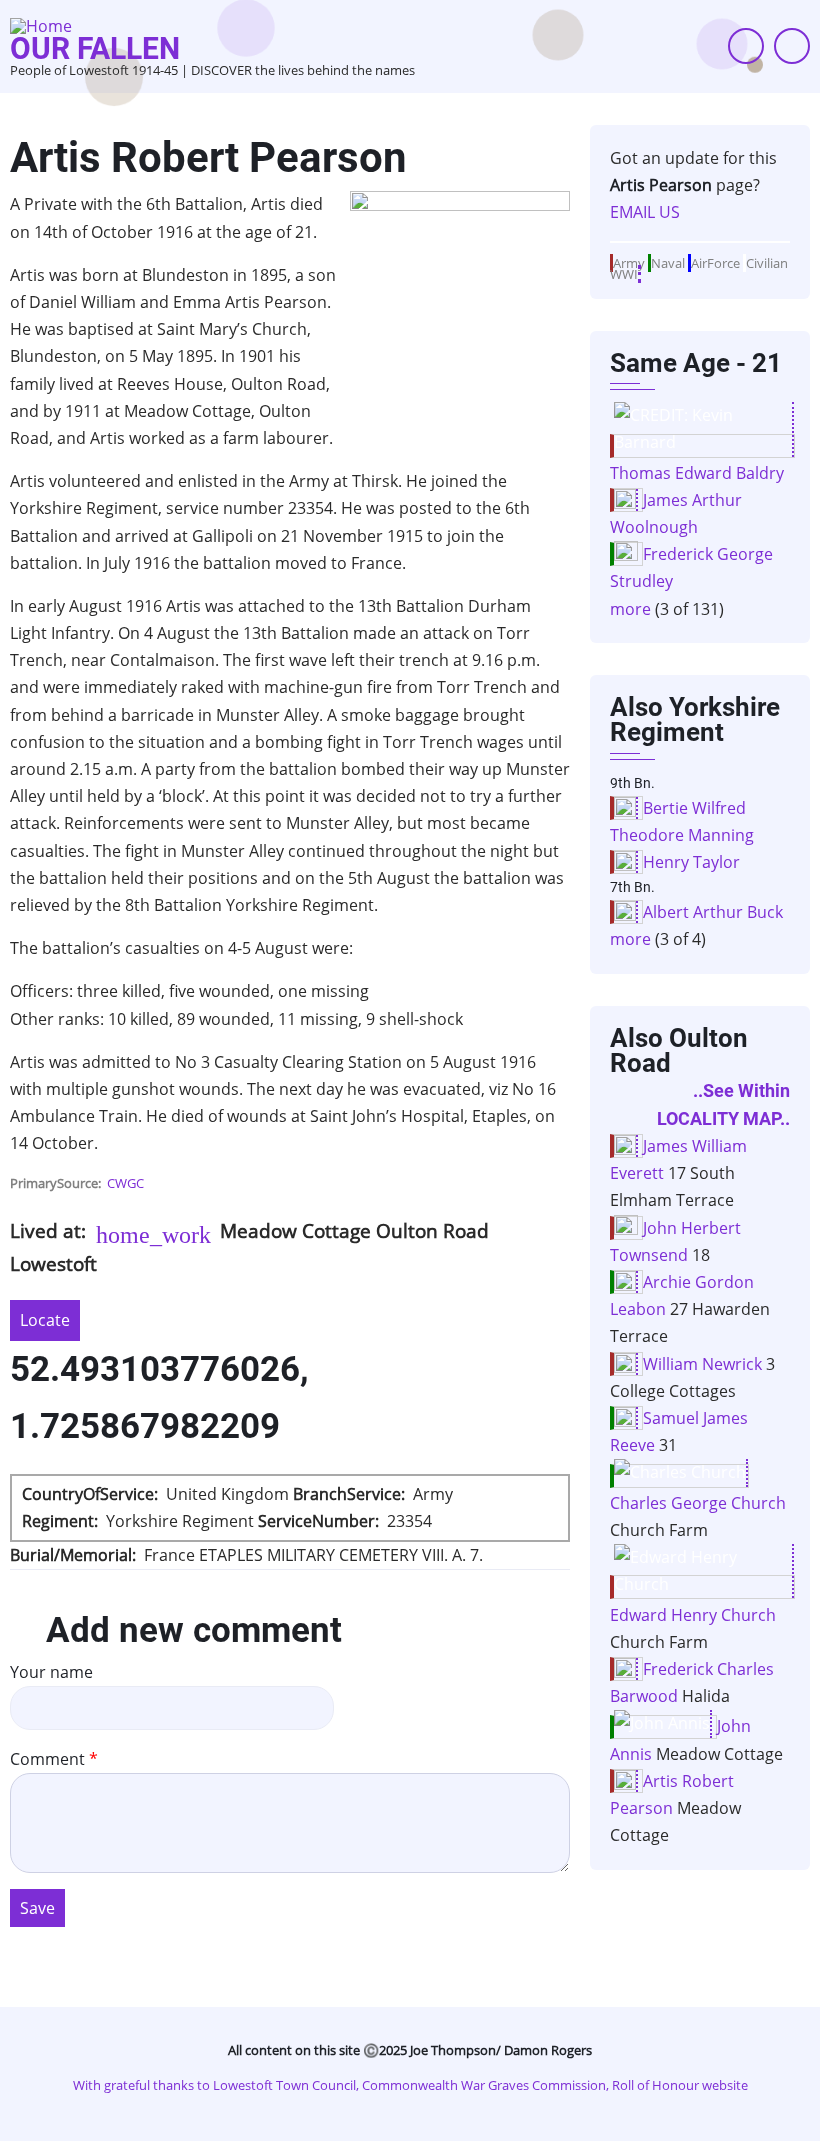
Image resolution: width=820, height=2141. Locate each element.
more (630, 609)
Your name (51, 1672)
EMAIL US (645, 212)
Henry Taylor (691, 862)
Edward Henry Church (693, 1615)
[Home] (41, 24)
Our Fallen (95, 48)
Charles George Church (698, 1503)
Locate (45, 1320)
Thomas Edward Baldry (697, 473)
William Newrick (702, 1364)
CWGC (125, 1183)
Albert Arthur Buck (713, 912)
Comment (47, 1759)
